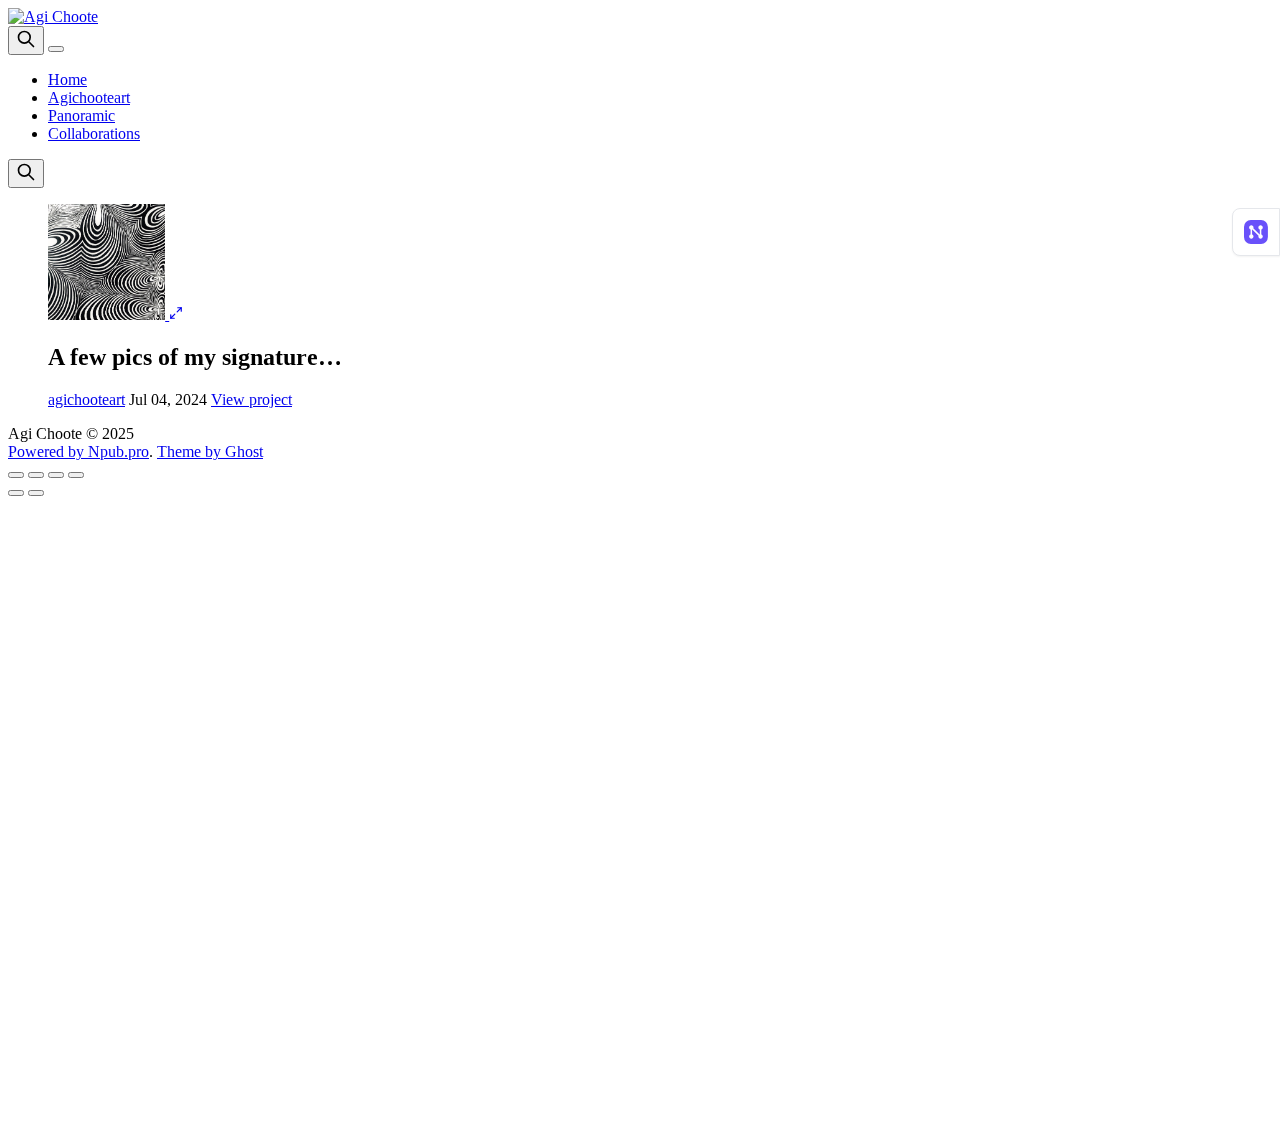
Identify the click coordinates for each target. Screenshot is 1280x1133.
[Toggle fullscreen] (56, 475)
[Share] (36, 475)
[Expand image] (176, 314)
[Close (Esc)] (16, 475)
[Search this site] (26, 40)
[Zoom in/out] (76, 475)
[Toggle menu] (56, 49)
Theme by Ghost (210, 451)
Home (67, 79)
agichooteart (86, 399)
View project (251, 399)
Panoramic (81, 115)
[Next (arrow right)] (36, 493)
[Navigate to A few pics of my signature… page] (108, 314)
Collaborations (94, 133)
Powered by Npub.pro (78, 451)
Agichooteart (89, 97)
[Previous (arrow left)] (16, 493)
